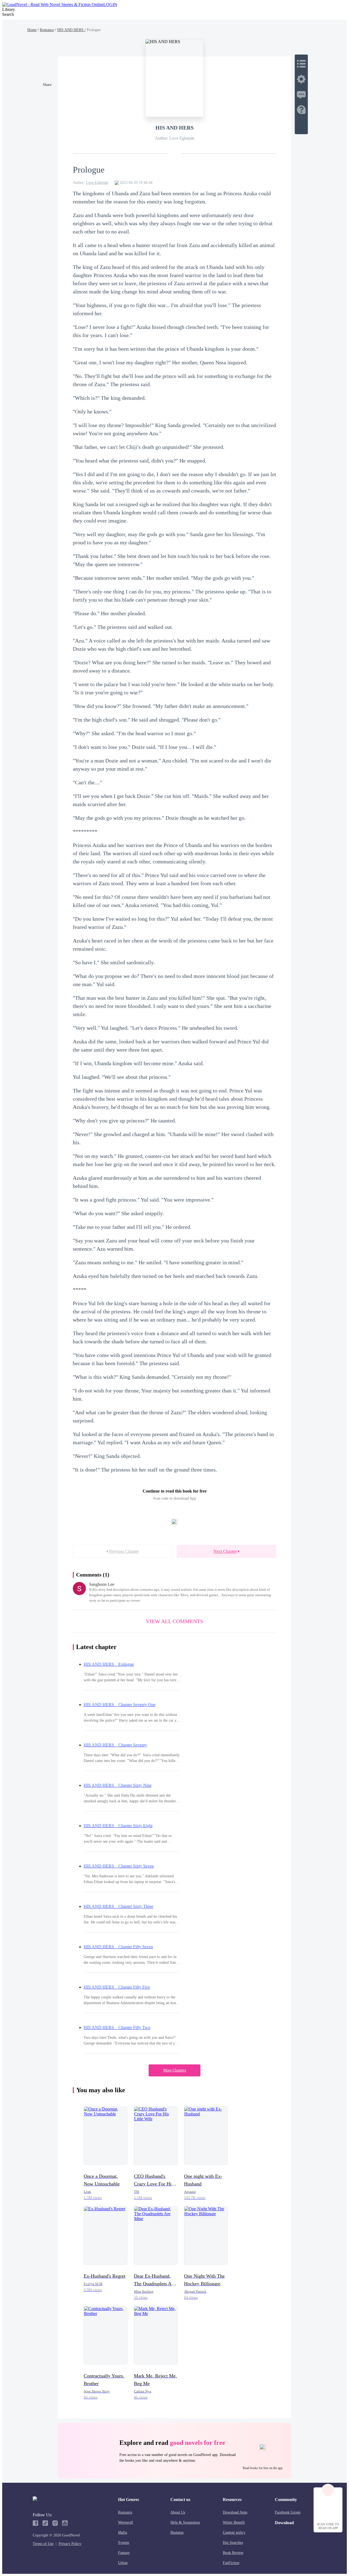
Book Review (233, 2553)
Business (177, 2533)
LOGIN (110, 4)
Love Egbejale (97, 183)
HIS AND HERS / (71, 30)
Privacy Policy (70, 2544)
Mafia (123, 2533)
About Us (178, 2512)
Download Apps (235, 2512)
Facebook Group (288, 2512)
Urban (123, 2563)
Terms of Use (43, 2544)
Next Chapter (225, 1551)
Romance (47, 30)
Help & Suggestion (185, 2522)
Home (32, 30)
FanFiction (231, 2563)
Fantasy (124, 2553)
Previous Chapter (124, 1551)
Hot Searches (233, 2543)
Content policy (234, 2533)
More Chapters (175, 2070)
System (124, 2543)
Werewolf (126, 2522)
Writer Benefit (234, 2522)
